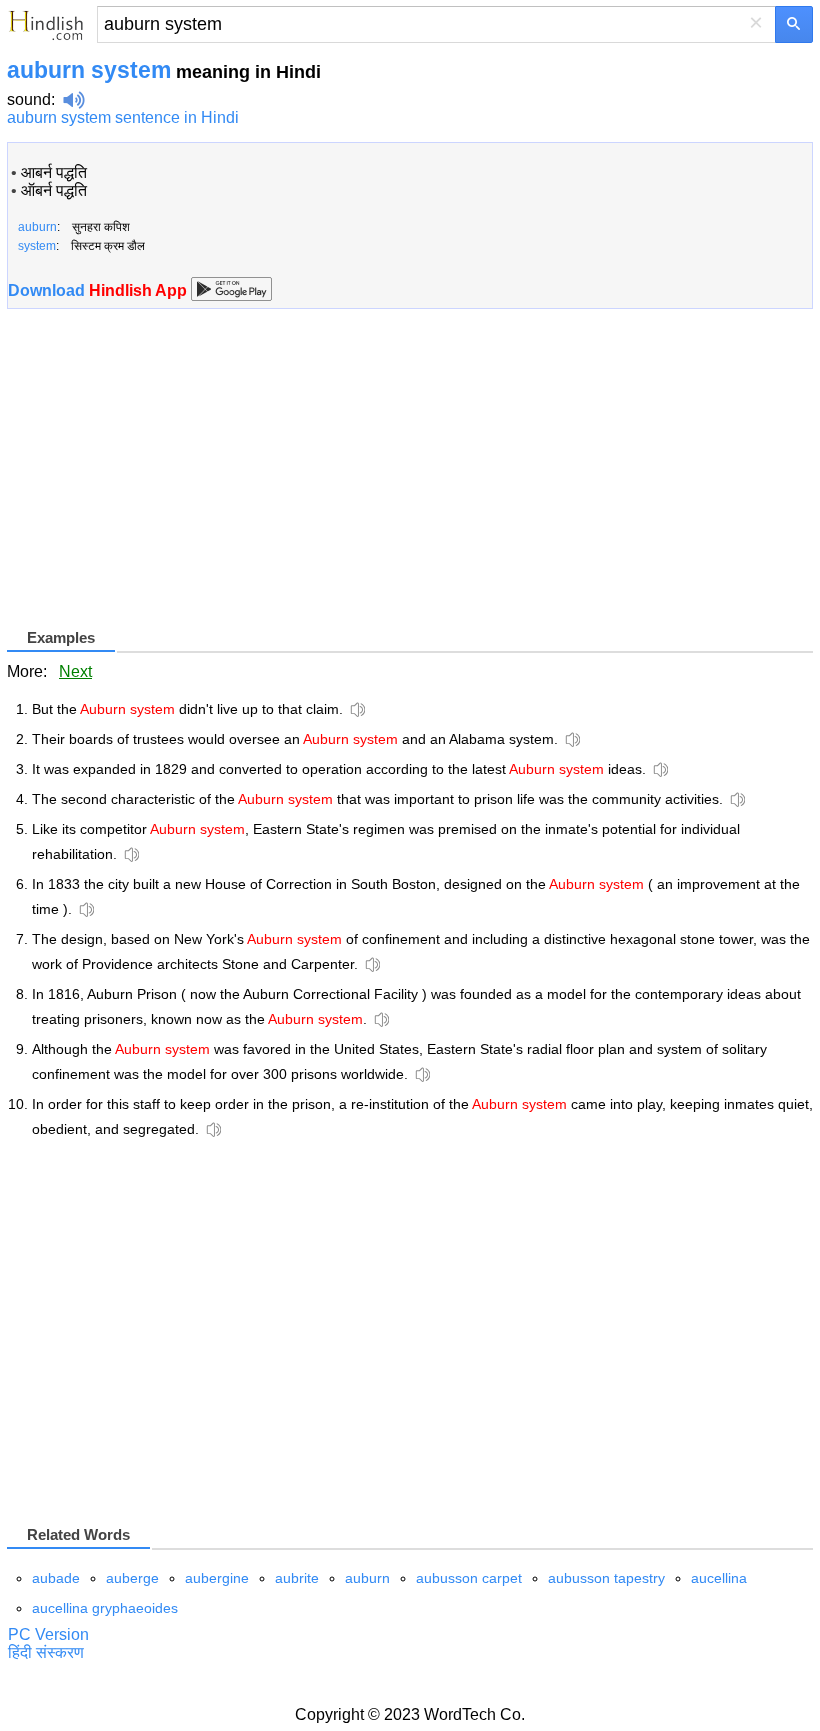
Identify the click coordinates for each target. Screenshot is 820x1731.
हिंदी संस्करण (46, 1652)
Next (75, 671)
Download (99, 290)
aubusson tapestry (606, 1578)
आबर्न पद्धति (54, 172)
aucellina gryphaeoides (105, 1608)
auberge (132, 1578)
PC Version (48, 1634)
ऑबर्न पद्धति (54, 190)
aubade (56, 1578)
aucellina (719, 1578)
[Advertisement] (175, 485)
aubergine (217, 1578)
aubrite (297, 1578)
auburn (367, 1578)
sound (29, 99)
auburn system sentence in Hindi (123, 117)
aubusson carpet (469, 1578)
